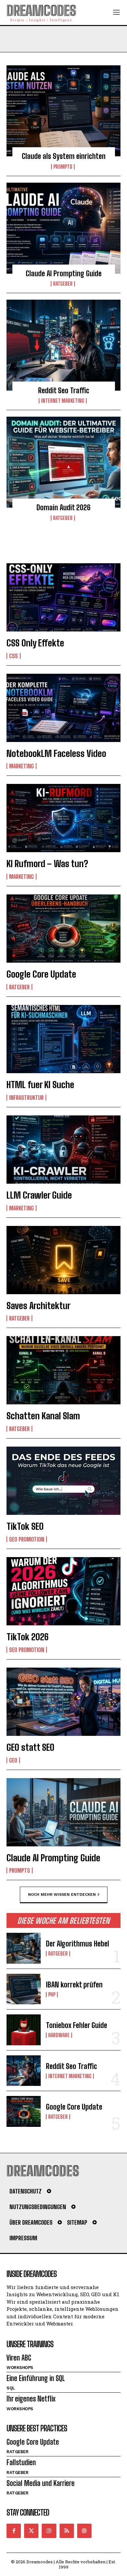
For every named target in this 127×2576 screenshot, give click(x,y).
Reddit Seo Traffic (64, 390)
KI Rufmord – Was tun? (47, 864)
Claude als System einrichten (64, 156)
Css (14, 656)
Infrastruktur (26, 1098)
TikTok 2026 (28, 1637)
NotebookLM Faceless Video (56, 753)
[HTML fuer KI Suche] (63, 1039)
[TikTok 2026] (63, 1591)
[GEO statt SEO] (63, 1702)
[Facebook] (14, 2531)
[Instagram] (49, 2531)
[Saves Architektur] (63, 1260)
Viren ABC (19, 2358)
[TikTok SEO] (63, 1481)
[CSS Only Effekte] (63, 597)
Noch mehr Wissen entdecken (62, 1894)
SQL (11, 2388)
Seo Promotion (27, 1539)
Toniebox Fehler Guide (77, 2025)
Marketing (21, 766)
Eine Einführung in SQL (36, 2378)
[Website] (84, 2531)
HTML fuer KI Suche (40, 1085)
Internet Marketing (63, 401)
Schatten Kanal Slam (43, 1416)
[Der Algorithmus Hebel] (24, 1948)
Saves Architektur (38, 1306)
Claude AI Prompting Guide (64, 273)
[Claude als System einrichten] (63, 111)
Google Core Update (41, 974)
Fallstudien (21, 2462)
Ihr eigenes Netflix (31, 2399)
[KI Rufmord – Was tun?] (63, 818)
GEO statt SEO (30, 1747)
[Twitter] (31, 2531)
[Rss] (67, 2531)
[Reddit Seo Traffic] (63, 345)
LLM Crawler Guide (39, 1195)
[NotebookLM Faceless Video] (63, 708)
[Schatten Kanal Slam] (63, 1370)
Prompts (63, 167)
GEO (13, 1760)
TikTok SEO (25, 1526)
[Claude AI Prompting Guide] (63, 228)
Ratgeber (63, 284)
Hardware (59, 2035)
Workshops (20, 2368)
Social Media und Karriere (41, 2483)
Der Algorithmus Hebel (78, 1944)
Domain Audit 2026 (63, 507)
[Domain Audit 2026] (63, 462)
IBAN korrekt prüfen (74, 1985)
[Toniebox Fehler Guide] (24, 2030)
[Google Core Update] (63, 929)
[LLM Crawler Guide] (63, 1150)
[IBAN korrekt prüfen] (24, 1989)
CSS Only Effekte (35, 643)
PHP (52, 1995)
